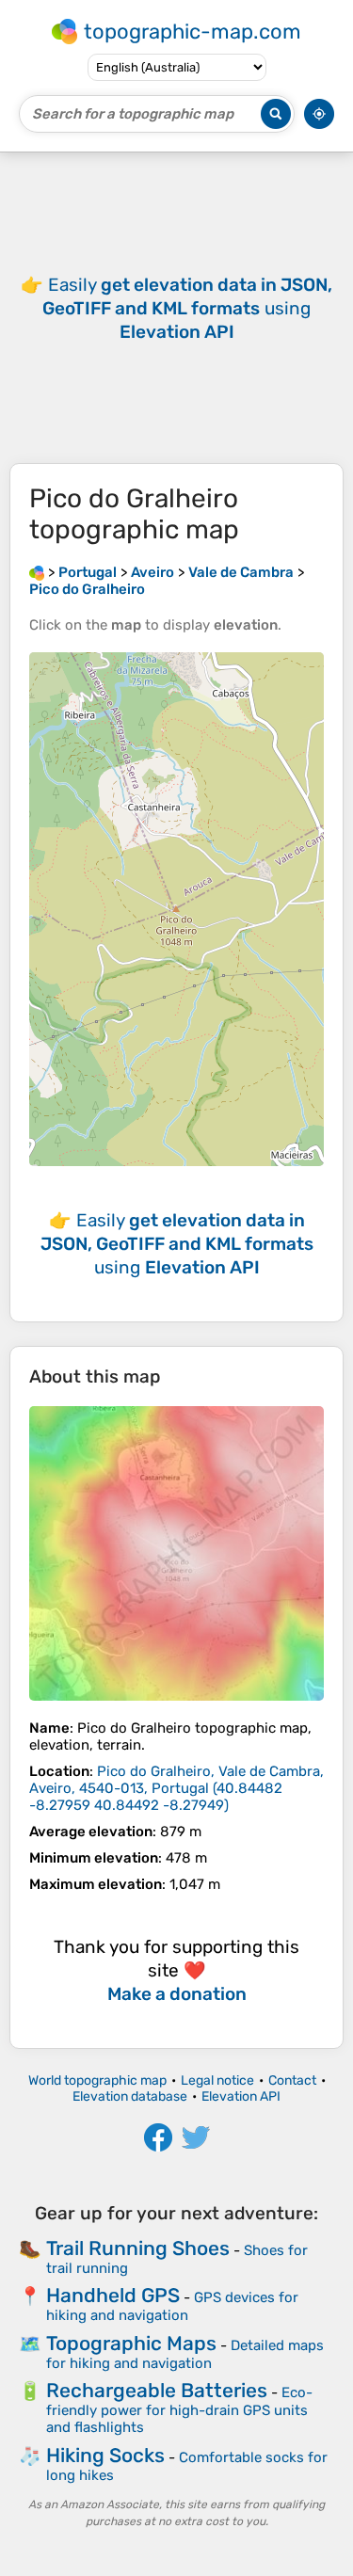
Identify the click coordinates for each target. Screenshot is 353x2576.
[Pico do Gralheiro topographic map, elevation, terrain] (176, 1553)
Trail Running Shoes (138, 2248)
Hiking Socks (105, 2455)
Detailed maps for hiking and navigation (185, 2354)
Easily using (187, 308)
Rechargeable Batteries (157, 2390)
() (176, 1788)
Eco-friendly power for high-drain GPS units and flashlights (179, 2410)
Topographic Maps (131, 2343)
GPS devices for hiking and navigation (172, 2306)
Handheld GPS (113, 2295)
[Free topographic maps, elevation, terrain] (37, 572)
